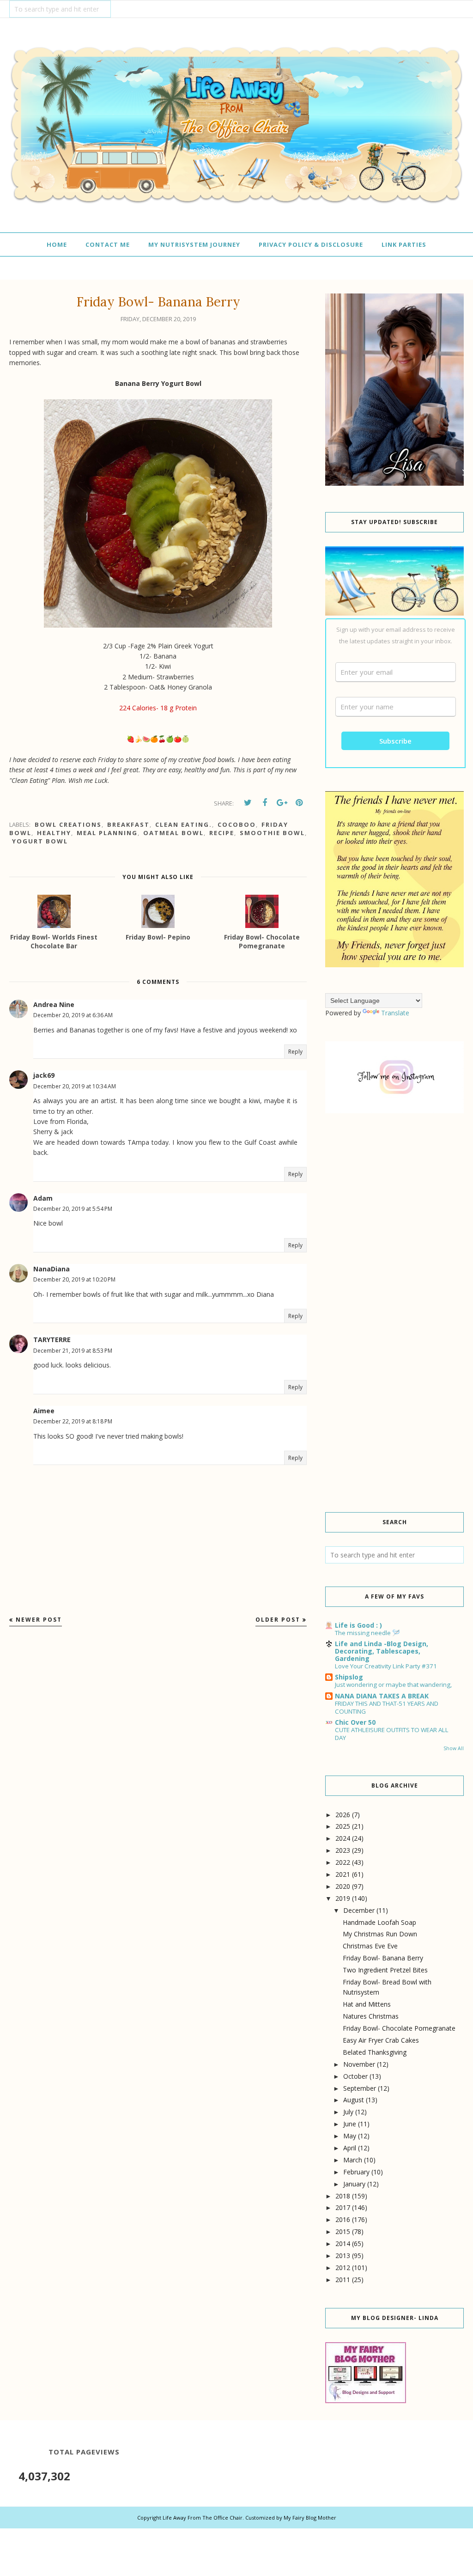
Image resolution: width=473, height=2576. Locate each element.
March (353, 2160)
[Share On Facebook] (265, 803)
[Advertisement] (394, 1197)
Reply (295, 1052)
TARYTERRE (52, 1340)
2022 (343, 1862)
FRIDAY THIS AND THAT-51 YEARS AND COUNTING (387, 1707)
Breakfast (128, 824)
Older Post (278, 1620)
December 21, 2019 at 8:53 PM (73, 1351)
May (350, 2136)
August (354, 2100)
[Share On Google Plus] (282, 803)
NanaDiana (52, 1269)
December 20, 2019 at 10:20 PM (74, 1279)
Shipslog (349, 1677)
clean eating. (184, 824)
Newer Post (39, 1620)
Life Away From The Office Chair (203, 2518)
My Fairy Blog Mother (310, 2518)
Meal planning (107, 833)
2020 (343, 1886)
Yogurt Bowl (40, 841)
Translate (395, 1013)
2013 (343, 2256)
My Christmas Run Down (380, 1934)
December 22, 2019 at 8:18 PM (73, 1421)
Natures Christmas (371, 2016)
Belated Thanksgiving (375, 2052)
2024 (343, 1838)
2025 (343, 1826)
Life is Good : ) (358, 1625)
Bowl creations (68, 824)
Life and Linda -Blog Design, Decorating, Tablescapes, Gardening (382, 1651)
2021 (343, 1874)
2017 (343, 2207)
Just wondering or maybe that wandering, (393, 1685)
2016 (343, 2219)
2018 (343, 2196)
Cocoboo (237, 824)
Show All (454, 1748)
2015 (343, 2231)
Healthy (54, 833)
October (355, 2076)
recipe (222, 833)
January (354, 2184)
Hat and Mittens (367, 2004)
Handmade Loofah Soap (379, 1922)
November (359, 2064)
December (359, 1910)
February (356, 2172)
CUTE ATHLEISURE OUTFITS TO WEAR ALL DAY (392, 1734)
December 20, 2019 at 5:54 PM (73, 1209)
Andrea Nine (54, 1004)
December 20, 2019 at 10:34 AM (75, 1086)
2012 (343, 2268)
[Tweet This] (248, 803)
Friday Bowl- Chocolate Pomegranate (399, 2028)
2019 (343, 1898)
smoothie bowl (272, 833)
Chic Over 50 (355, 1722)
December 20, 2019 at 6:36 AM (73, 1015)
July (348, 2112)
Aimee (44, 1411)
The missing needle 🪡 (367, 1633)
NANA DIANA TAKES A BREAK (382, 1696)
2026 (343, 1815)
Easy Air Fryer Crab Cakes (381, 2040)
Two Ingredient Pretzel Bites (385, 1970)
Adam (43, 1198)
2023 (343, 1850)
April (350, 2148)
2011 (343, 2280)
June (350, 2124)
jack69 (44, 1075)
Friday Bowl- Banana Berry (383, 1958)
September (360, 2088)
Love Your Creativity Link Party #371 (386, 1666)
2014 (343, 2243)
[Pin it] (299, 803)
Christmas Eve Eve (370, 1946)
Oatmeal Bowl (173, 833)
